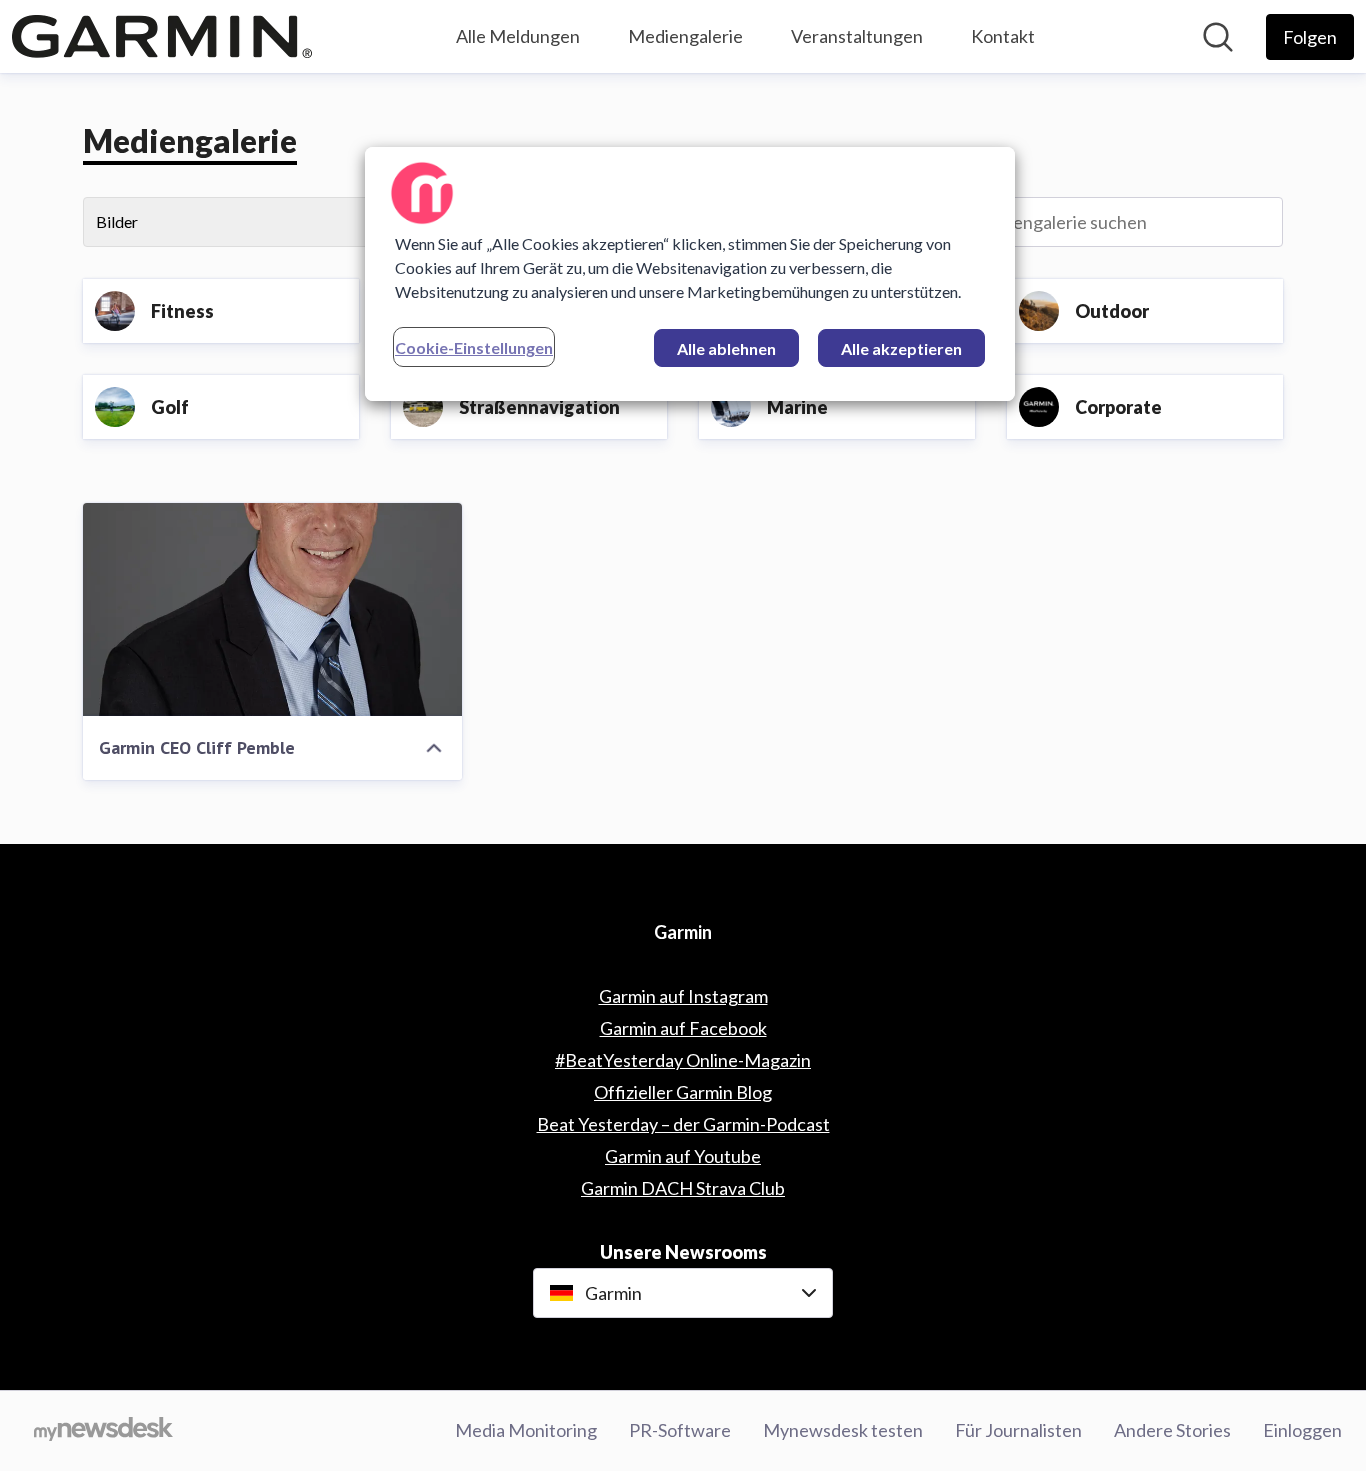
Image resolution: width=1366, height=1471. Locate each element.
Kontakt (1003, 36)
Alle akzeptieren (901, 348)
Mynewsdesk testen (843, 1430)
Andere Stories (1172, 1430)
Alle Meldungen (518, 36)
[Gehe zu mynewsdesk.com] (103, 1431)
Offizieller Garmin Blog (683, 1092)
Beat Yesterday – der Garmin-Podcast (683, 1124)
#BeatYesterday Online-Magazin (683, 1060)
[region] (690, 274)
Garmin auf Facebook (683, 1028)
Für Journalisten (1018, 1430)
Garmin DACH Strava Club (683, 1188)
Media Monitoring (526, 1430)
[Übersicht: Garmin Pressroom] (162, 36)
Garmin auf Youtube (683, 1156)
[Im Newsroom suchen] (1218, 37)
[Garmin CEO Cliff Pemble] (272, 609)
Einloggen (1302, 1430)
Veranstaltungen (857, 36)
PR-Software (680, 1430)
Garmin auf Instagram (683, 996)
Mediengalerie (685, 36)
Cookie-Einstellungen (474, 347)
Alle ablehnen (726, 348)
